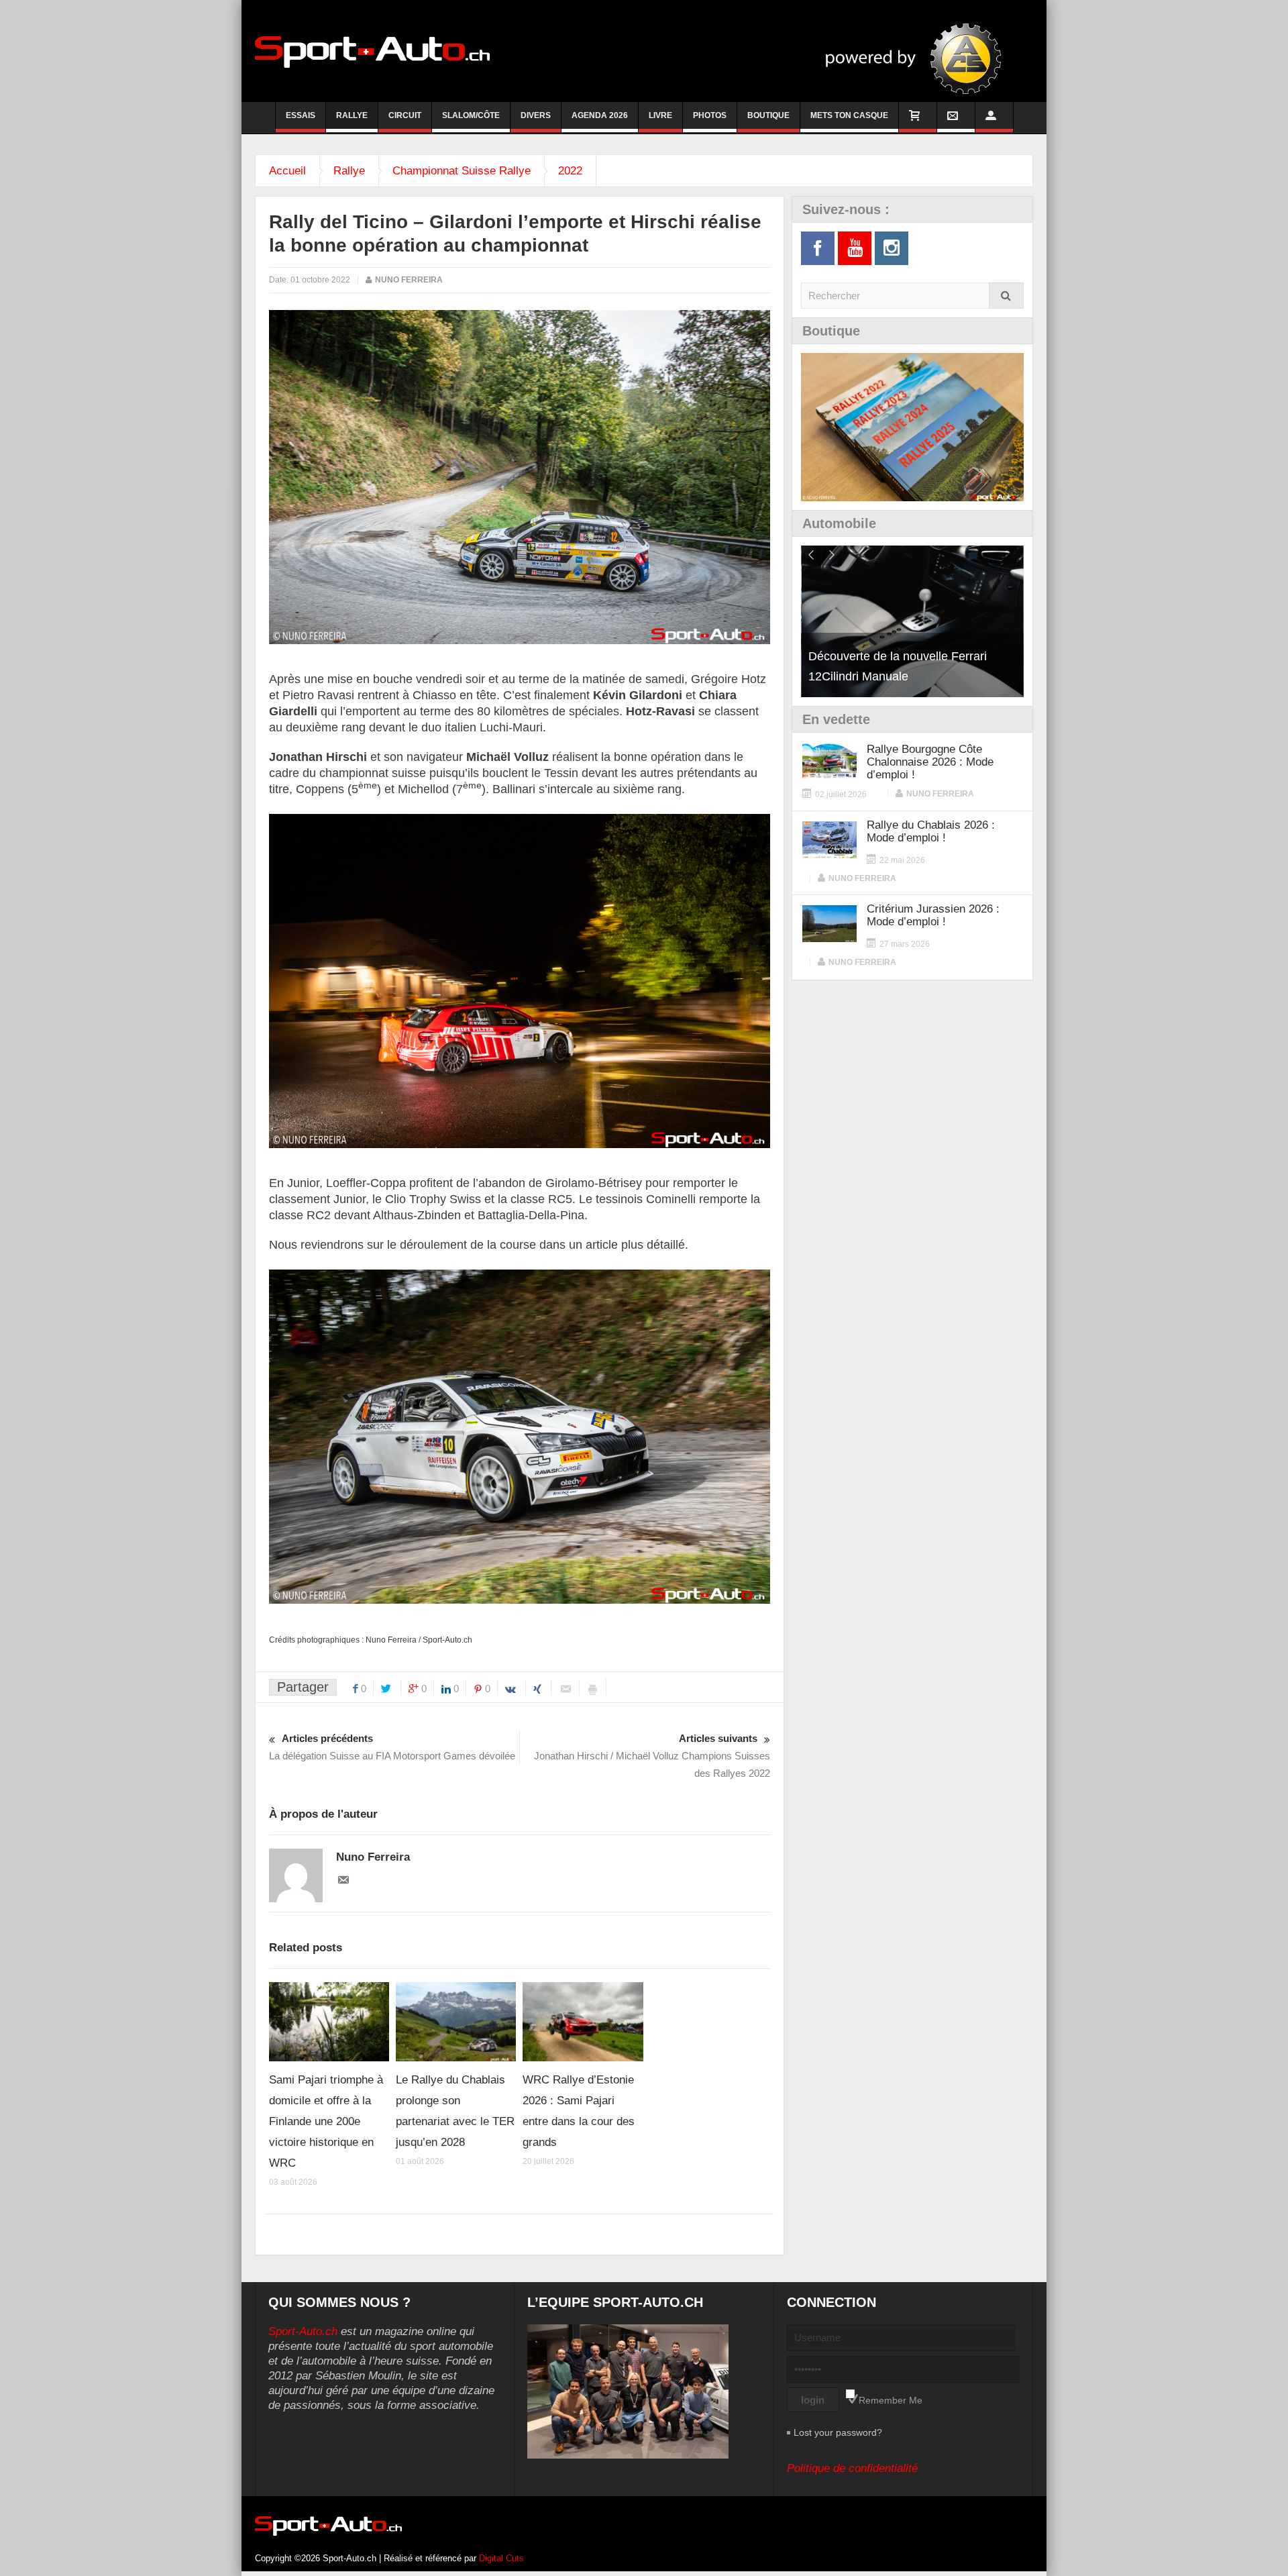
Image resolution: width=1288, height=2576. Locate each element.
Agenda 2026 (600, 115)
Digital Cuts (501, 2558)
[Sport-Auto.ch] (372, 51)
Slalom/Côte (471, 115)
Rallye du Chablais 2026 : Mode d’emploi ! (931, 831)
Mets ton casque (849, 115)
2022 (570, 171)
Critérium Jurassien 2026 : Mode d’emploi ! (933, 915)
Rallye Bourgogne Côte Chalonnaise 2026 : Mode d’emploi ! (930, 762)
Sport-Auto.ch (303, 2331)
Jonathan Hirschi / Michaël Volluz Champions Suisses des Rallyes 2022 (652, 1756)
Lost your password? (838, 2432)
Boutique (768, 115)
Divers (536, 115)
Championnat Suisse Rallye (462, 171)
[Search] (1006, 296)
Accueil (287, 171)
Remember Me (891, 2400)
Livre (660, 115)
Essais (301, 115)
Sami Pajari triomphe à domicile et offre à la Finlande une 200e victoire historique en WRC (326, 2121)
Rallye (352, 115)
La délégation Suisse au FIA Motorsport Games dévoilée (392, 1747)
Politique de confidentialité (852, 2468)
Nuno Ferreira (409, 280)
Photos (710, 115)
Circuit (405, 115)
